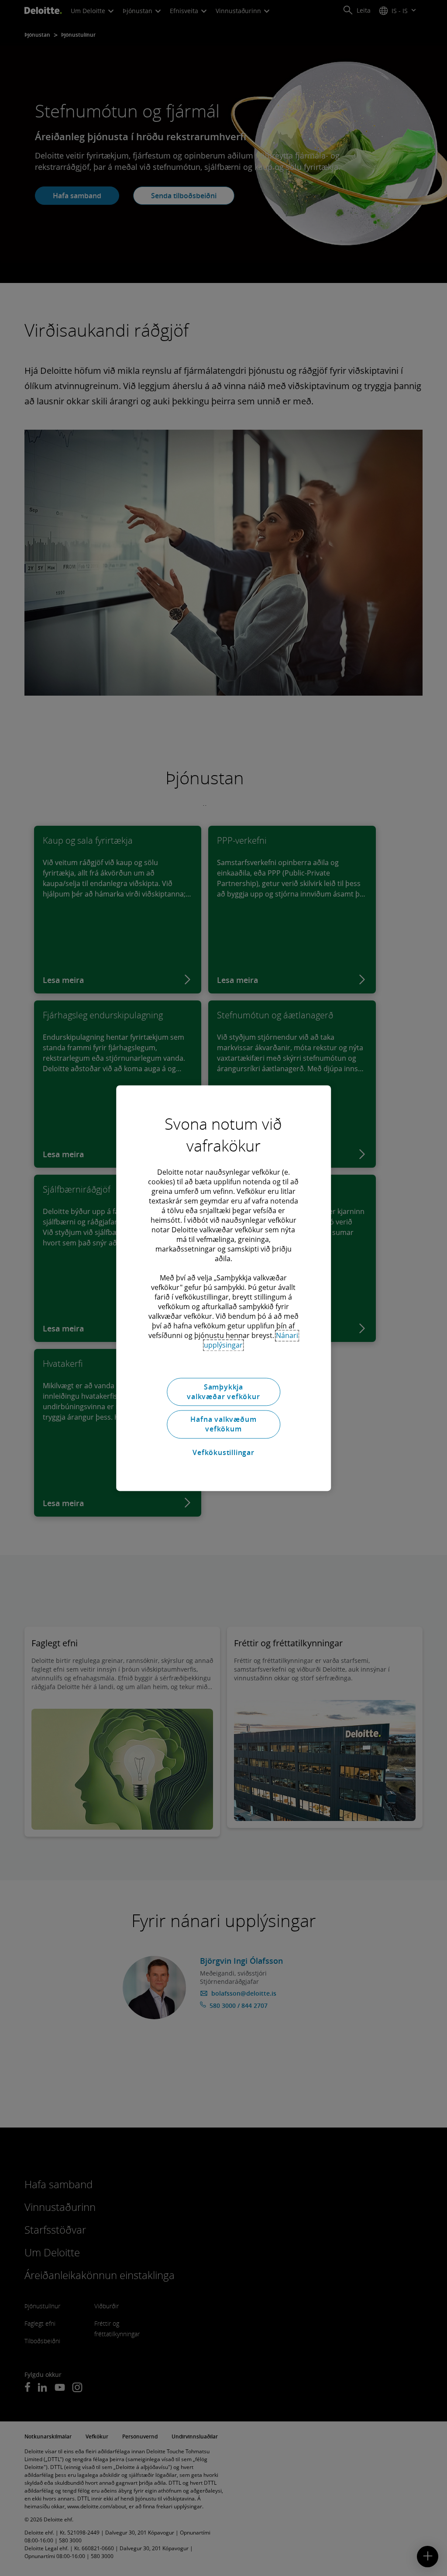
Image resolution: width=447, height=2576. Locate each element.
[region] (223, 1288)
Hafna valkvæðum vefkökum (223, 1424)
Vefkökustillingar (223, 1453)
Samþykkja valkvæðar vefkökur (223, 1392)
